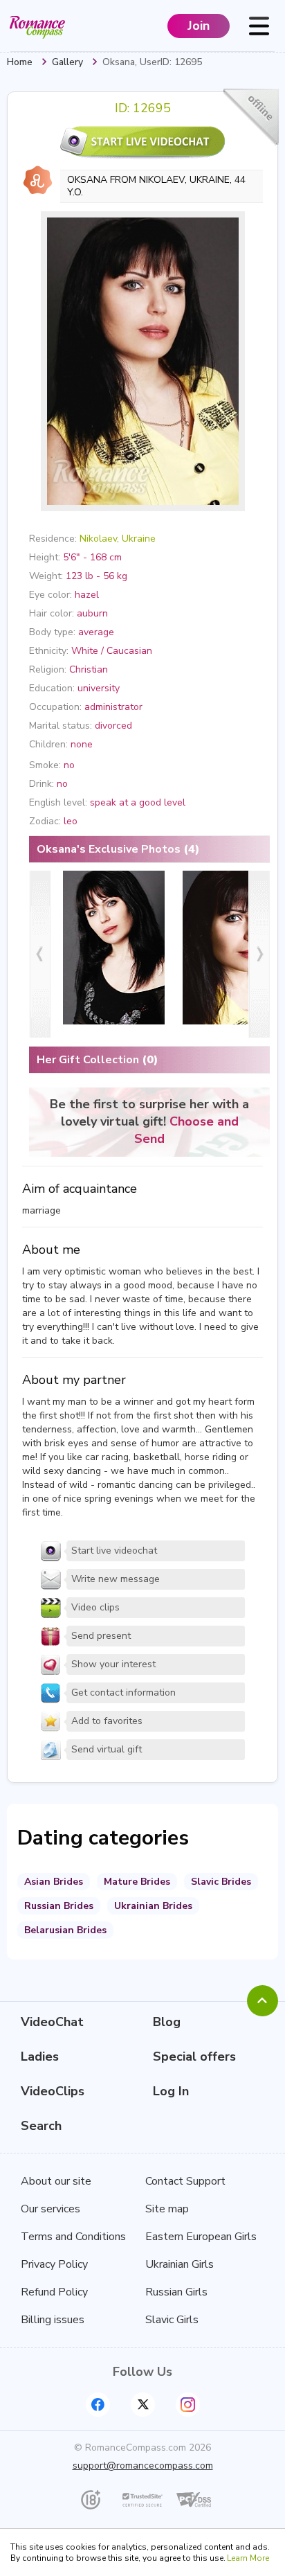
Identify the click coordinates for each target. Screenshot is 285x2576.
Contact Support (185, 2181)
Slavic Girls (172, 2320)
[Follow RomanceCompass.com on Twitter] (143, 2405)
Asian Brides (54, 1882)
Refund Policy (54, 2292)
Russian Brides (59, 1906)
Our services (50, 2209)
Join (199, 26)
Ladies (40, 2057)
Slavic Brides (221, 1882)
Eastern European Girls (201, 2237)
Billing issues (53, 2320)
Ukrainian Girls (180, 2264)
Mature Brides (137, 1882)
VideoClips (53, 2091)
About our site (56, 2181)
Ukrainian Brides (153, 1906)
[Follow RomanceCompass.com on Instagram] (188, 2405)
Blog (167, 2022)
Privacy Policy (54, 2264)
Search (41, 2126)
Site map (167, 2209)
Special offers (194, 2057)
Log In (171, 2091)
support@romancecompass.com (143, 2466)
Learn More (248, 2558)
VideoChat (52, 2022)
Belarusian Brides (65, 1930)
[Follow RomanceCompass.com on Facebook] (98, 2405)
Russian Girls (176, 2292)
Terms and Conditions (73, 2237)
